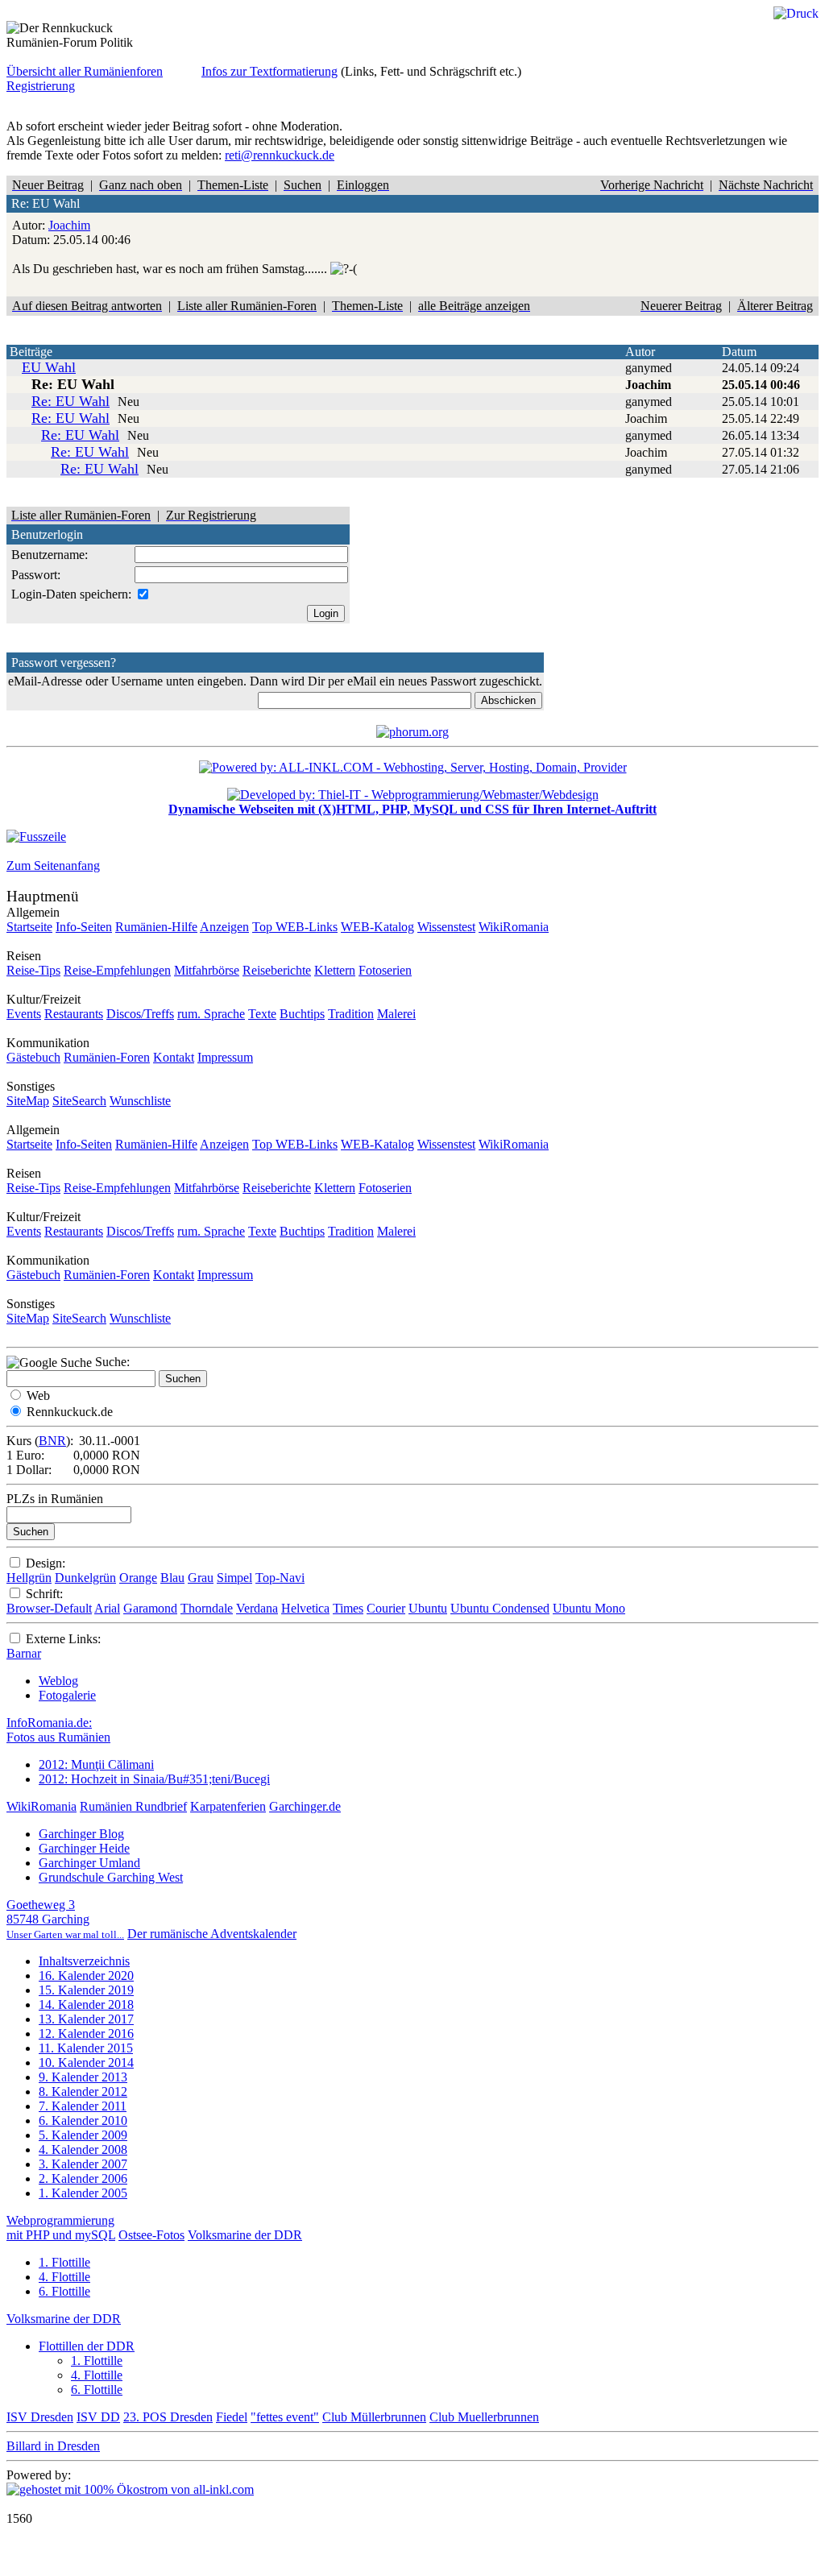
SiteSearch (79, 1101)
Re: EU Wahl (70, 401)
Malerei (396, 1014)
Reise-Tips (33, 970)
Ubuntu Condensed (500, 1608)
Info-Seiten (84, 927)
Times (348, 1608)
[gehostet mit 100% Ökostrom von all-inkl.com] (130, 2489)
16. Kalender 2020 (86, 1975)
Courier (386, 1608)
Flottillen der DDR (87, 2346)
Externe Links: (63, 1639)
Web (38, 1396)
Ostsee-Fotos (151, 2235)
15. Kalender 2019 (86, 1990)
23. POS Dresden (168, 2417)
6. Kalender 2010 (83, 2120)
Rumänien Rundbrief (133, 1806)
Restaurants (74, 1014)
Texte (262, 1014)
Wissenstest (446, 927)
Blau (172, 1578)
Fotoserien (385, 970)
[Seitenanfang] (36, 837)
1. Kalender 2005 (83, 2193)
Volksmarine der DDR (245, 2235)
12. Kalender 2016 (86, 2033)
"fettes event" (285, 2417)
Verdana (257, 1608)
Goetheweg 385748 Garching (65, 1919)
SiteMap (28, 1101)
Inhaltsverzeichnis (84, 1961)
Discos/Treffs (140, 1014)
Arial (107, 1608)
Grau (201, 1578)
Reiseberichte (277, 970)
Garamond (150, 1608)
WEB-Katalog (377, 927)
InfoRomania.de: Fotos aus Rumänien (58, 1730)
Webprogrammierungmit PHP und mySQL (61, 2228)
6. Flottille (64, 2291)
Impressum (225, 1057)
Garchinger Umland (89, 1863)
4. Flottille (64, 2277)
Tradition (351, 1014)
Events (24, 1014)
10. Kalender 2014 (86, 2062)
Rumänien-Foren (107, 1057)
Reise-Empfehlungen (117, 970)
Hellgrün (29, 1578)
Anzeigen (224, 927)
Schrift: (44, 1594)
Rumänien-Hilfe (156, 927)
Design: (46, 1563)
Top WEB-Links (295, 927)
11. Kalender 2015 (86, 2048)
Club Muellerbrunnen (484, 2417)
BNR (52, 1441)
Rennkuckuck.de (70, 1412)
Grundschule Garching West (111, 1877)
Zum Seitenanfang (53, 866)
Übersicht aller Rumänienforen (85, 71)
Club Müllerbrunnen (374, 2417)
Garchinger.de (305, 1806)
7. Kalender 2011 (83, 2106)
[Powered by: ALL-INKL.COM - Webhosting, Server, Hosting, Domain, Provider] (413, 767)
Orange (138, 1578)
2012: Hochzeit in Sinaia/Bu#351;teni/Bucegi (154, 1779)
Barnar (24, 1653)
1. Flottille (64, 2262)
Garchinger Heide (84, 1848)
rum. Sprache (211, 1014)
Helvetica (305, 1608)
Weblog (58, 1681)
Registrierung (41, 86)
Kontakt (174, 1057)
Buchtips (302, 1014)
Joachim (69, 225)
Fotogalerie (67, 1695)
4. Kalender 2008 (83, 2149)
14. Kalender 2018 (86, 2004)
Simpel (234, 1578)
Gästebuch (33, 1057)
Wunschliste (140, 1101)
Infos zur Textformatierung (269, 71)
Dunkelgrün (85, 1578)
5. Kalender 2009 (83, 2135)
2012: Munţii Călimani (96, 1764)
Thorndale (207, 1608)
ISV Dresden (40, 2417)
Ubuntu (428, 1608)
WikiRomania (514, 927)
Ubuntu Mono (589, 1608)
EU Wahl (49, 367)
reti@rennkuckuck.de (280, 155)
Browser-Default (49, 1608)
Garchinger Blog (81, 1834)
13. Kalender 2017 (86, 2019)
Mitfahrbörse (207, 970)
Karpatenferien (228, 1806)
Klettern (335, 970)
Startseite (29, 927)
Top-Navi (280, 1578)
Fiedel (232, 2417)
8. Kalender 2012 (83, 2091)
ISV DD (98, 2417)
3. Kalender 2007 (83, 2164)
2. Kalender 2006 (83, 2178)
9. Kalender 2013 (83, 2077)
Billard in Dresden (53, 2446)
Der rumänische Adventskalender (212, 1934)
